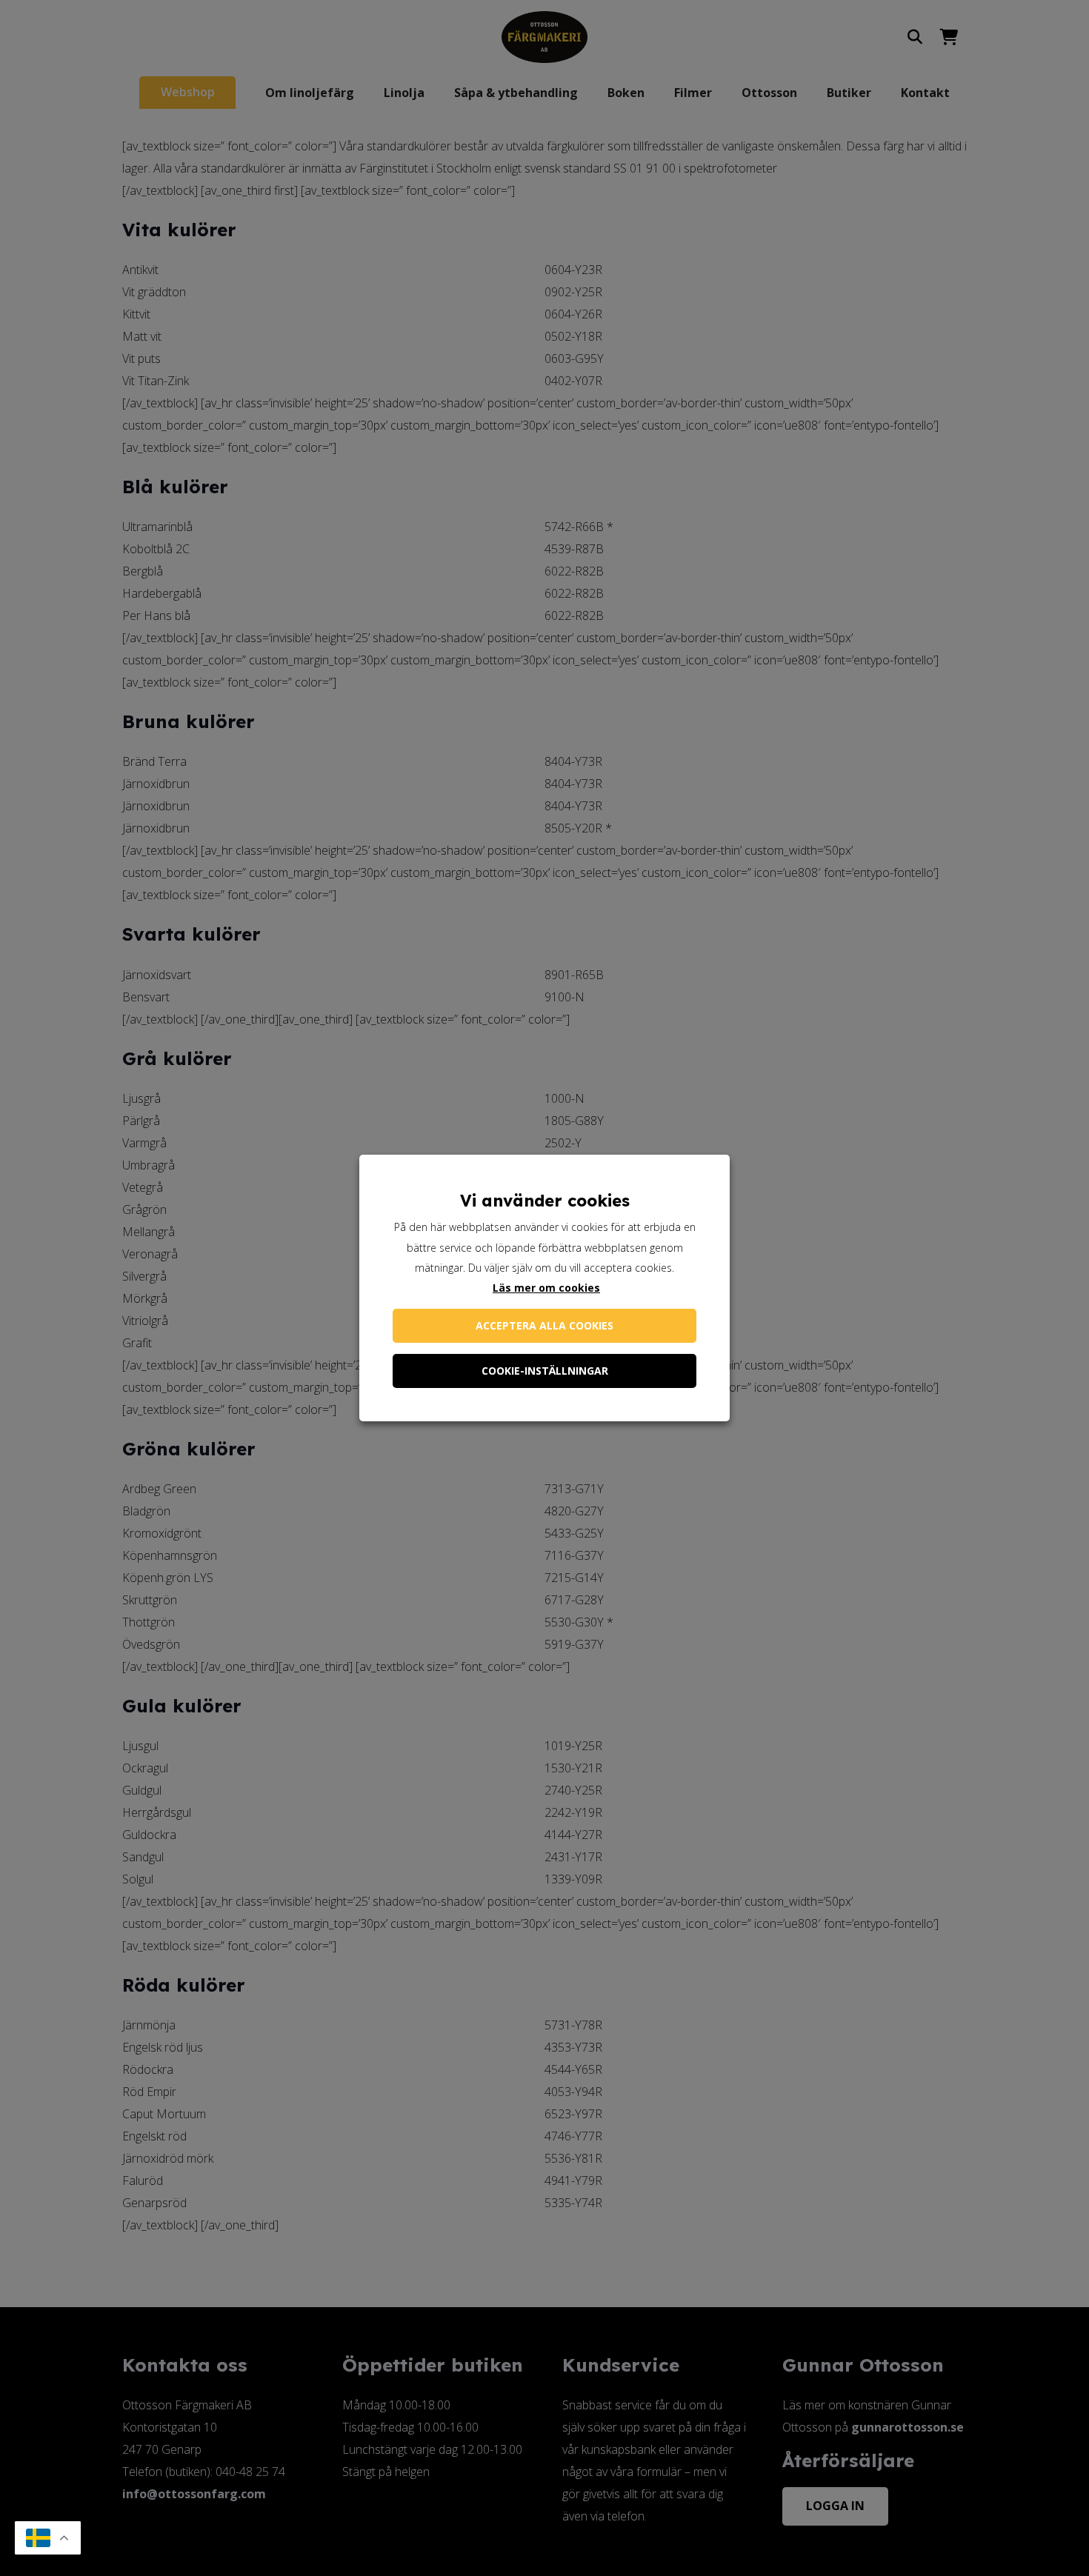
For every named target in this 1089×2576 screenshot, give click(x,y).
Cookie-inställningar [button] (545, 1371)
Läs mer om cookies (546, 1288)
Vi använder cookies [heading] (545, 1201)
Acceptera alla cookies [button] (544, 1325)
